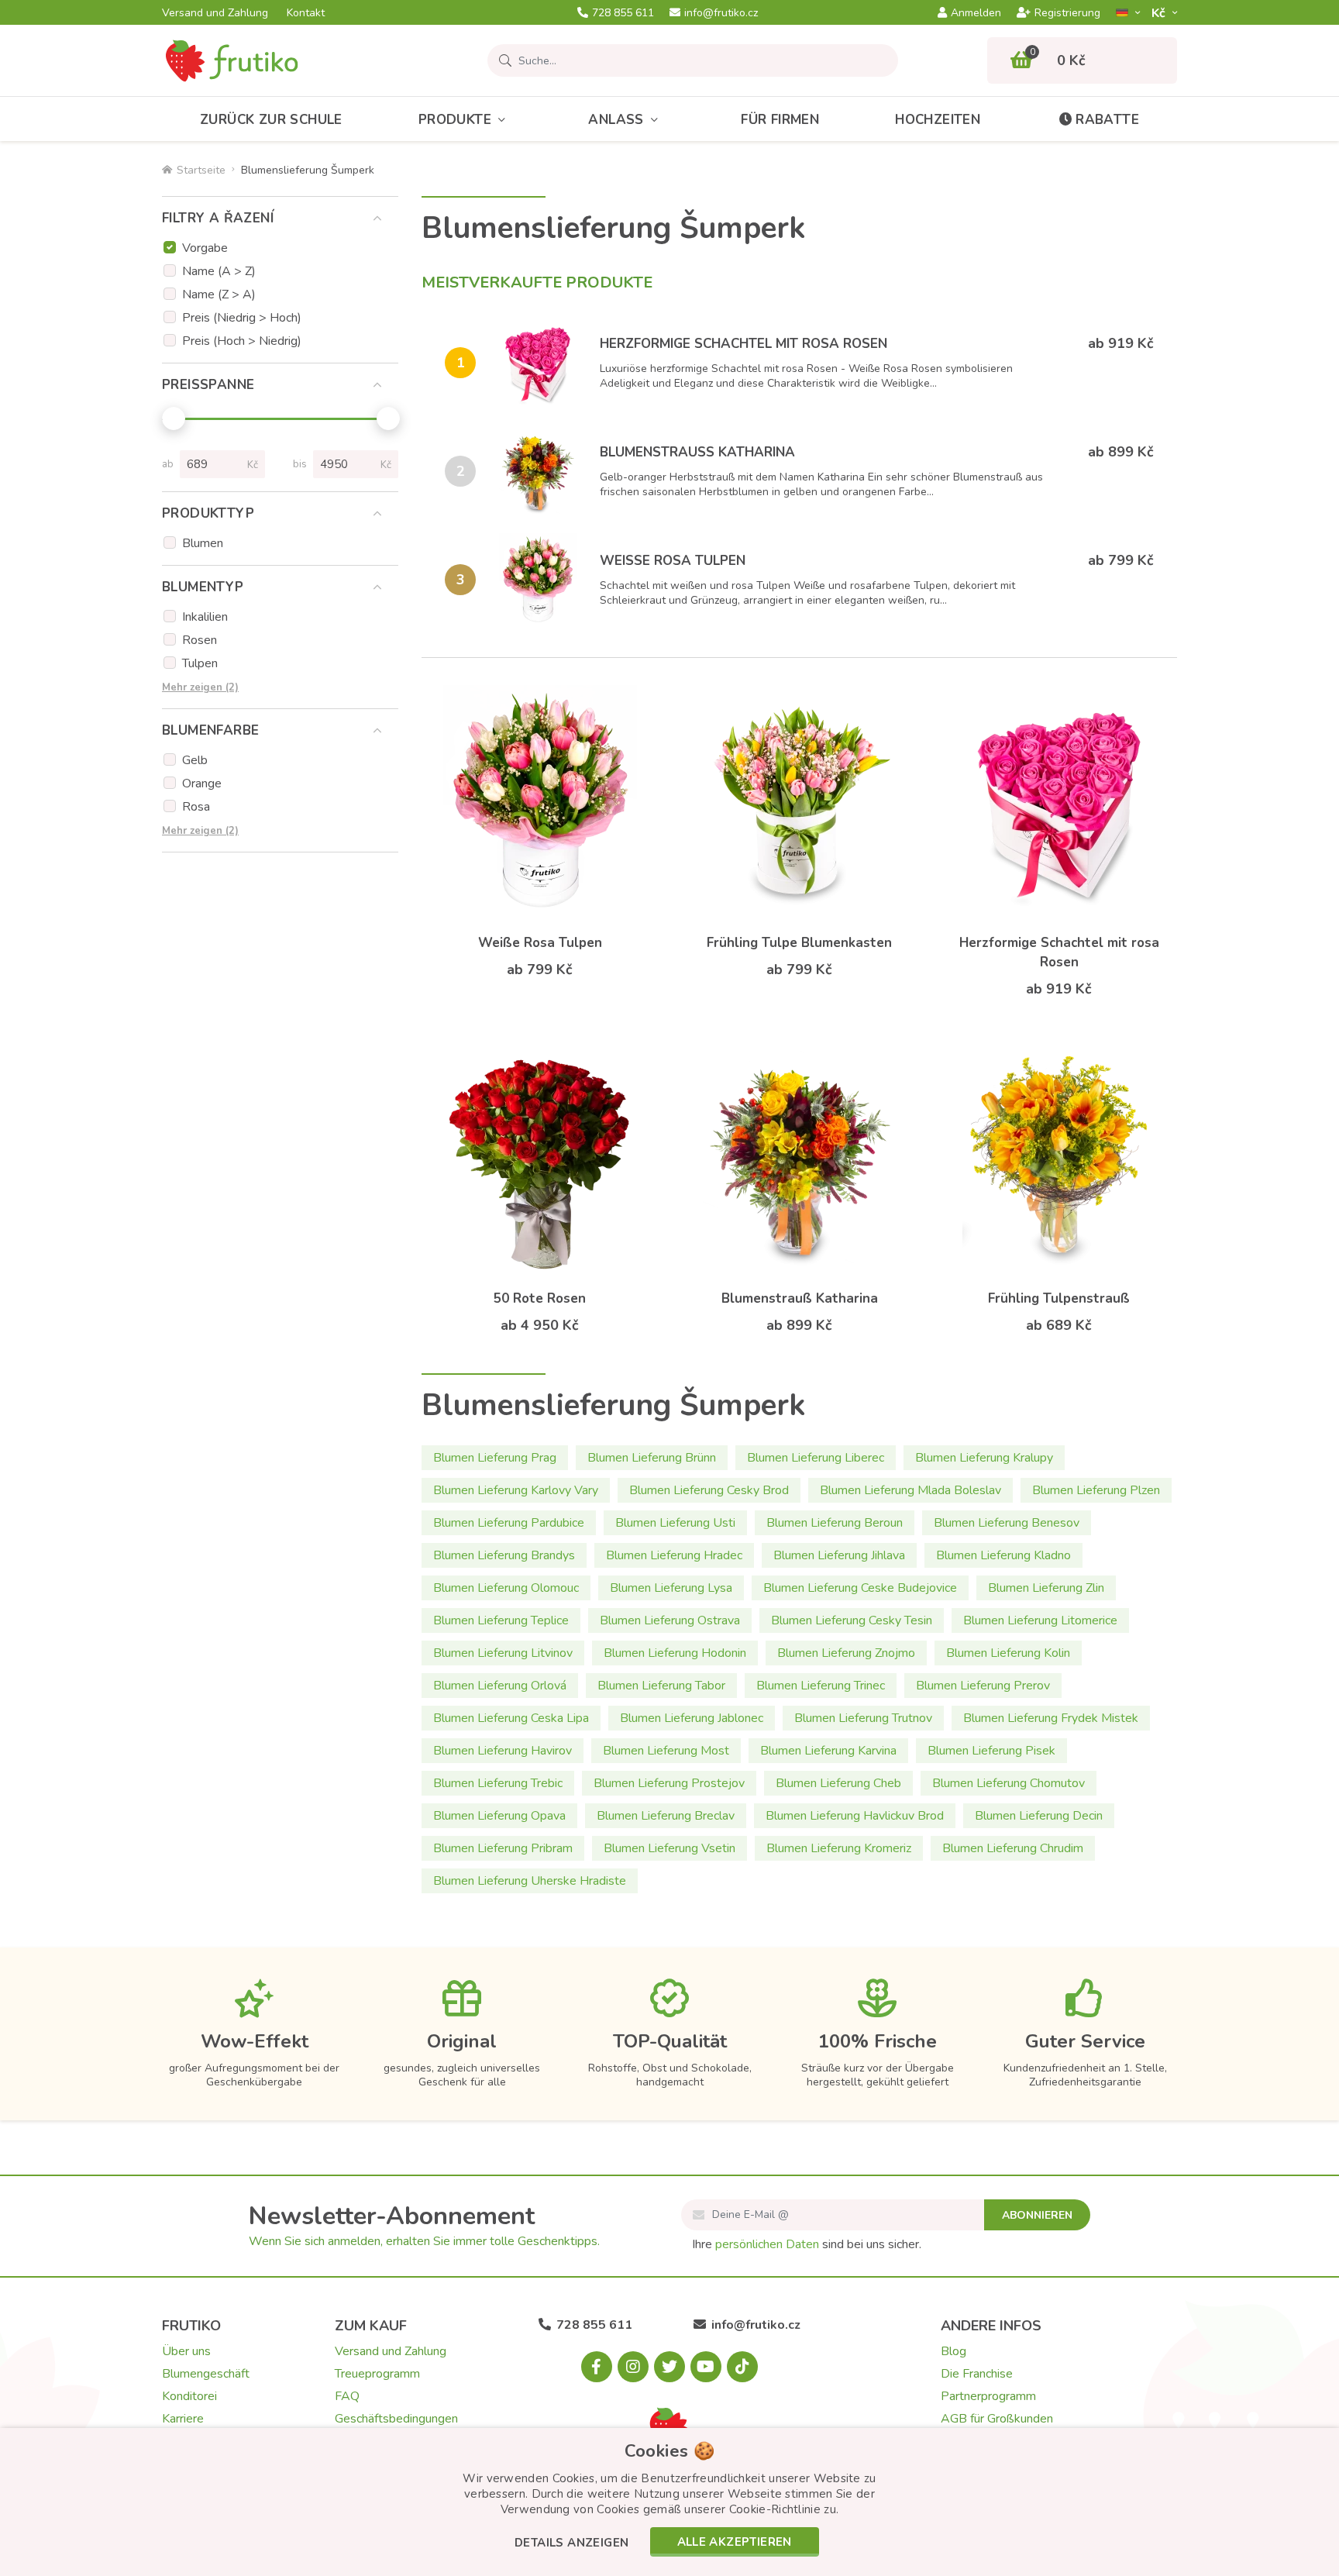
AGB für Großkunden (997, 2419)
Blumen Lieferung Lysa (671, 1588)
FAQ (347, 2396)
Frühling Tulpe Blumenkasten (799, 943)
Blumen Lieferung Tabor (661, 1686)
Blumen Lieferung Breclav (666, 1816)
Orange (202, 783)
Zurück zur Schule (271, 120)
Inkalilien (205, 617)
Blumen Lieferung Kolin (1008, 1653)
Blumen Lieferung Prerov (983, 1686)
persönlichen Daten (767, 2244)
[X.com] (669, 2367)
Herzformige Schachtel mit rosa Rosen (744, 344)
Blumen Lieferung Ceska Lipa (511, 1718)
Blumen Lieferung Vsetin (669, 1848)
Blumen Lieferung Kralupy (984, 1458)
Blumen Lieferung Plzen (1096, 1490)
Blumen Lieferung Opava (499, 1816)
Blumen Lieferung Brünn (652, 1458)
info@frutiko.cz (721, 13)
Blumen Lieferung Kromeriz (839, 1848)
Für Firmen (780, 120)
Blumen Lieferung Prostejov (669, 1783)
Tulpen (200, 663)
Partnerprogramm (988, 2396)
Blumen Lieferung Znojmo (846, 1653)
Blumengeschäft (206, 2374)
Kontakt (306, 13)
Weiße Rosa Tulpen (673, 561)
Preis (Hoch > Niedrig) (242, 341)
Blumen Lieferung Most (666, 1751)
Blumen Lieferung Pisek (991, 1751)
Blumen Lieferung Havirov (503, 1751)
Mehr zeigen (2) (200, 687)
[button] (571, 2544)
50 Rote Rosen (540, 1298)
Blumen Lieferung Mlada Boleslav (910, 1490)
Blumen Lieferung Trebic (498, 1783)
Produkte (455, 120)
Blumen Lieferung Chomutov (1009, 1783)
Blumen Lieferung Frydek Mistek (1051, 1718)
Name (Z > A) (219, 294)
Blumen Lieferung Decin (1039, 1816)
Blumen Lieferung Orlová (500, 1686)
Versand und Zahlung (215, 13)
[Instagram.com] (633, 2367)
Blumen (203, 543)
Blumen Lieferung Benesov (1007, 1523)
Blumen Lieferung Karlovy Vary (516, 1490)
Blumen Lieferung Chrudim (1013, 1848)
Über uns (186, 2351)
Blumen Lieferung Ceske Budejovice (860, 1588)
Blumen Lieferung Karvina (828, 1751)
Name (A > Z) (219, 271)
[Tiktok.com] (742, 2367)
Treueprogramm (377, 2374)
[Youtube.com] (706, 2367)
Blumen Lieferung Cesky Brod (709, 1490)
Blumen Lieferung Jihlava (839, 1555)
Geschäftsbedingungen (396, 2419)
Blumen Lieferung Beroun (835, 1523)
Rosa (196, 807)
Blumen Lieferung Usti (675, 1523)
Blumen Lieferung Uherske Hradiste (530, 1881)
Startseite (201, 170)
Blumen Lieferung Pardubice (509, 1523)
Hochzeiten (938, 120)
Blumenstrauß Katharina (697, 452)
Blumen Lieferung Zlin (1046, 1588)
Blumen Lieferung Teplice (501, 1620)
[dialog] (669, 2502)
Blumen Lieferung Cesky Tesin (852, 1620)
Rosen (200, 640)
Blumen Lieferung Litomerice (1040, 1620)
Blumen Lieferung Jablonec (692, 1718)
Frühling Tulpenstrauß (1059, 1298)
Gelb (195, 760)
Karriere (183, 2419)
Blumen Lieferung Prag (495, 1458)
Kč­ (1160, 13)
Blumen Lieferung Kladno (1003, 1555)
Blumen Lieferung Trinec (821, 1686)
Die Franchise (977, 2374)
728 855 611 (623, 13)
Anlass (616, 120)
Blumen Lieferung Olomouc (506, 1588)
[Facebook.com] (597, 2367)
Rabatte (1107, 120)
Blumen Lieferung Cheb (838, 1783)
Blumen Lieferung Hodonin (675, 1653)
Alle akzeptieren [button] (735, 2542)
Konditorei (189, 2396)
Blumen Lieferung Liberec (816, 1458)
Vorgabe (205, 248)
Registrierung (1067, 13)
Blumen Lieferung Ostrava (670, 1620)
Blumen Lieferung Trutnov (863, 1718)
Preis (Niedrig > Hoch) (242, 318)
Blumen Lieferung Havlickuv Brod (855, 1816)
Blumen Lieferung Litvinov (503, 1653)
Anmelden (976, 13)
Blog (953, 2351)
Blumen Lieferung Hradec (674, 1555)
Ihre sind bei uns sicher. (807, 2244)
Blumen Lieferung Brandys (504, 1555)
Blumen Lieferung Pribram (503, 1848)
